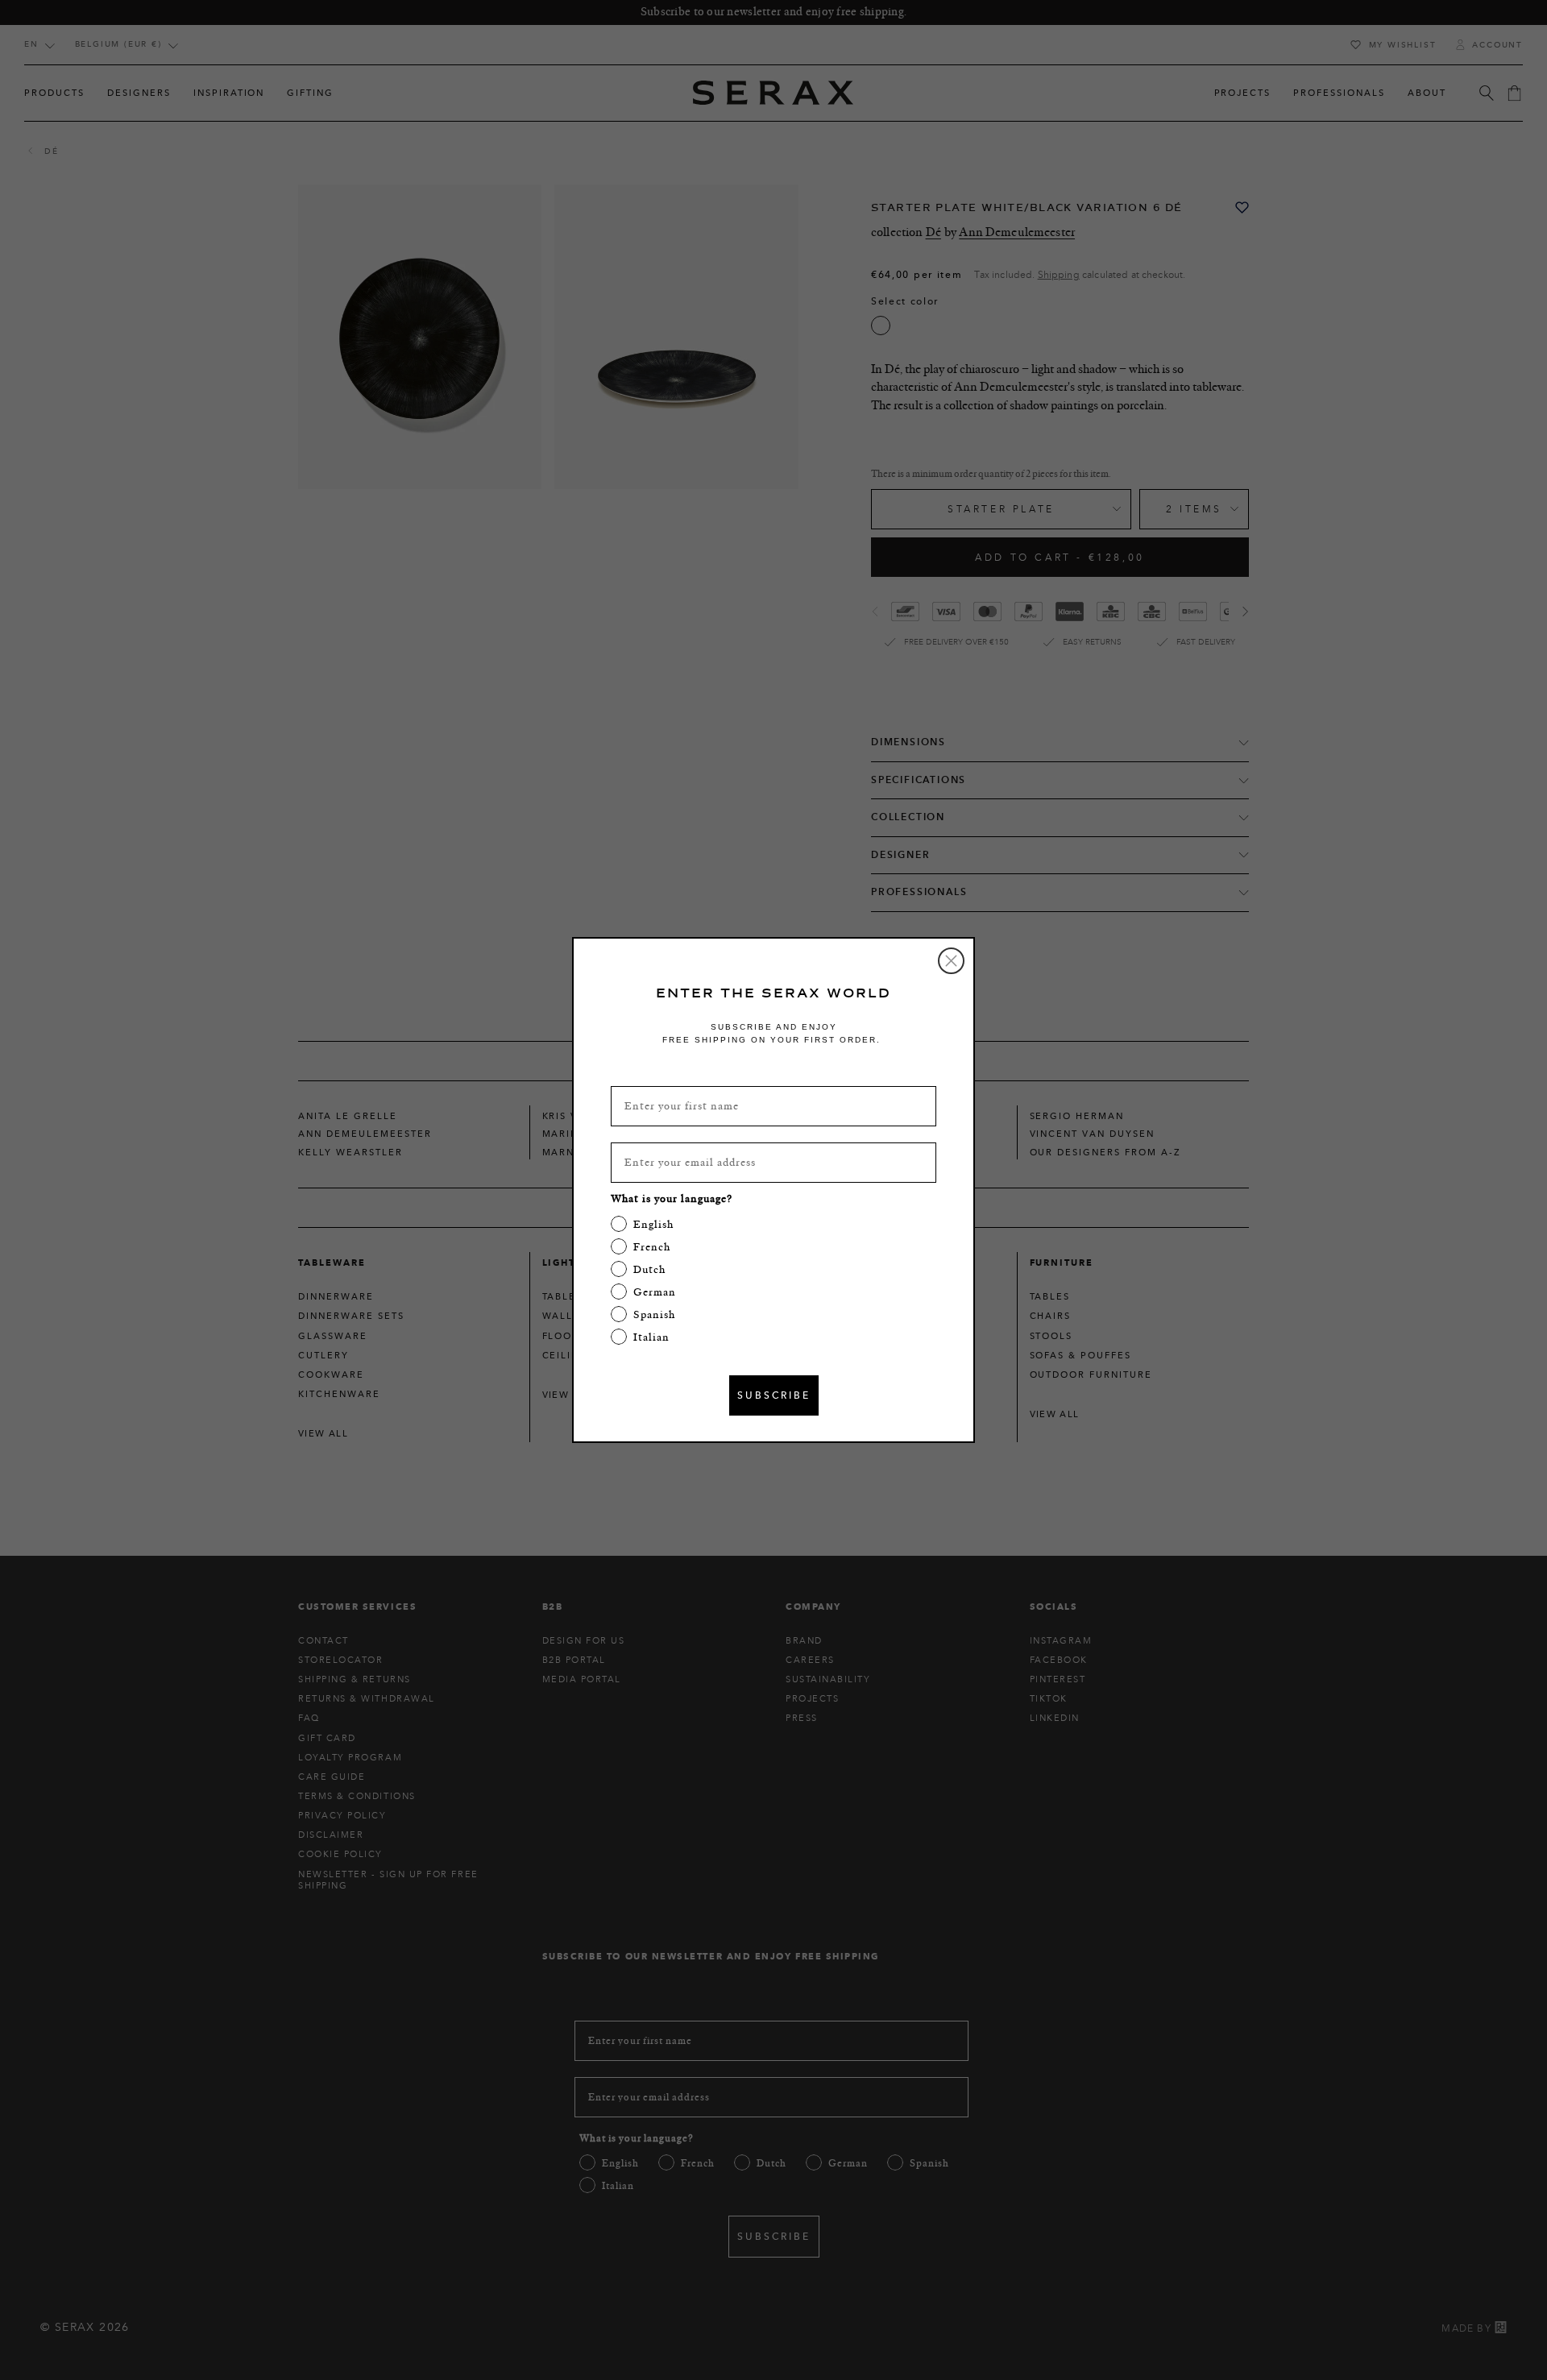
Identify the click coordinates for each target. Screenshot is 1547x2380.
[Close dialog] (951, 961)
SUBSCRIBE (774, 1395)
